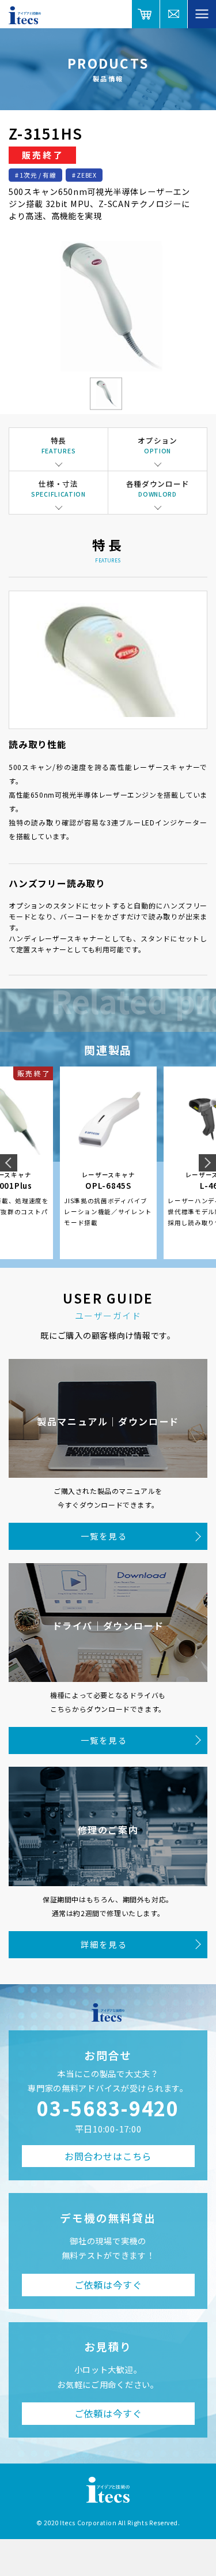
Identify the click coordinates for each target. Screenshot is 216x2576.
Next (207, 1163)
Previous (9, 1163)
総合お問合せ (174, 14)
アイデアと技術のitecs (25, 15)
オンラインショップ (146, 14)
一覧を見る (104, 1536)
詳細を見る (104, 1944)
